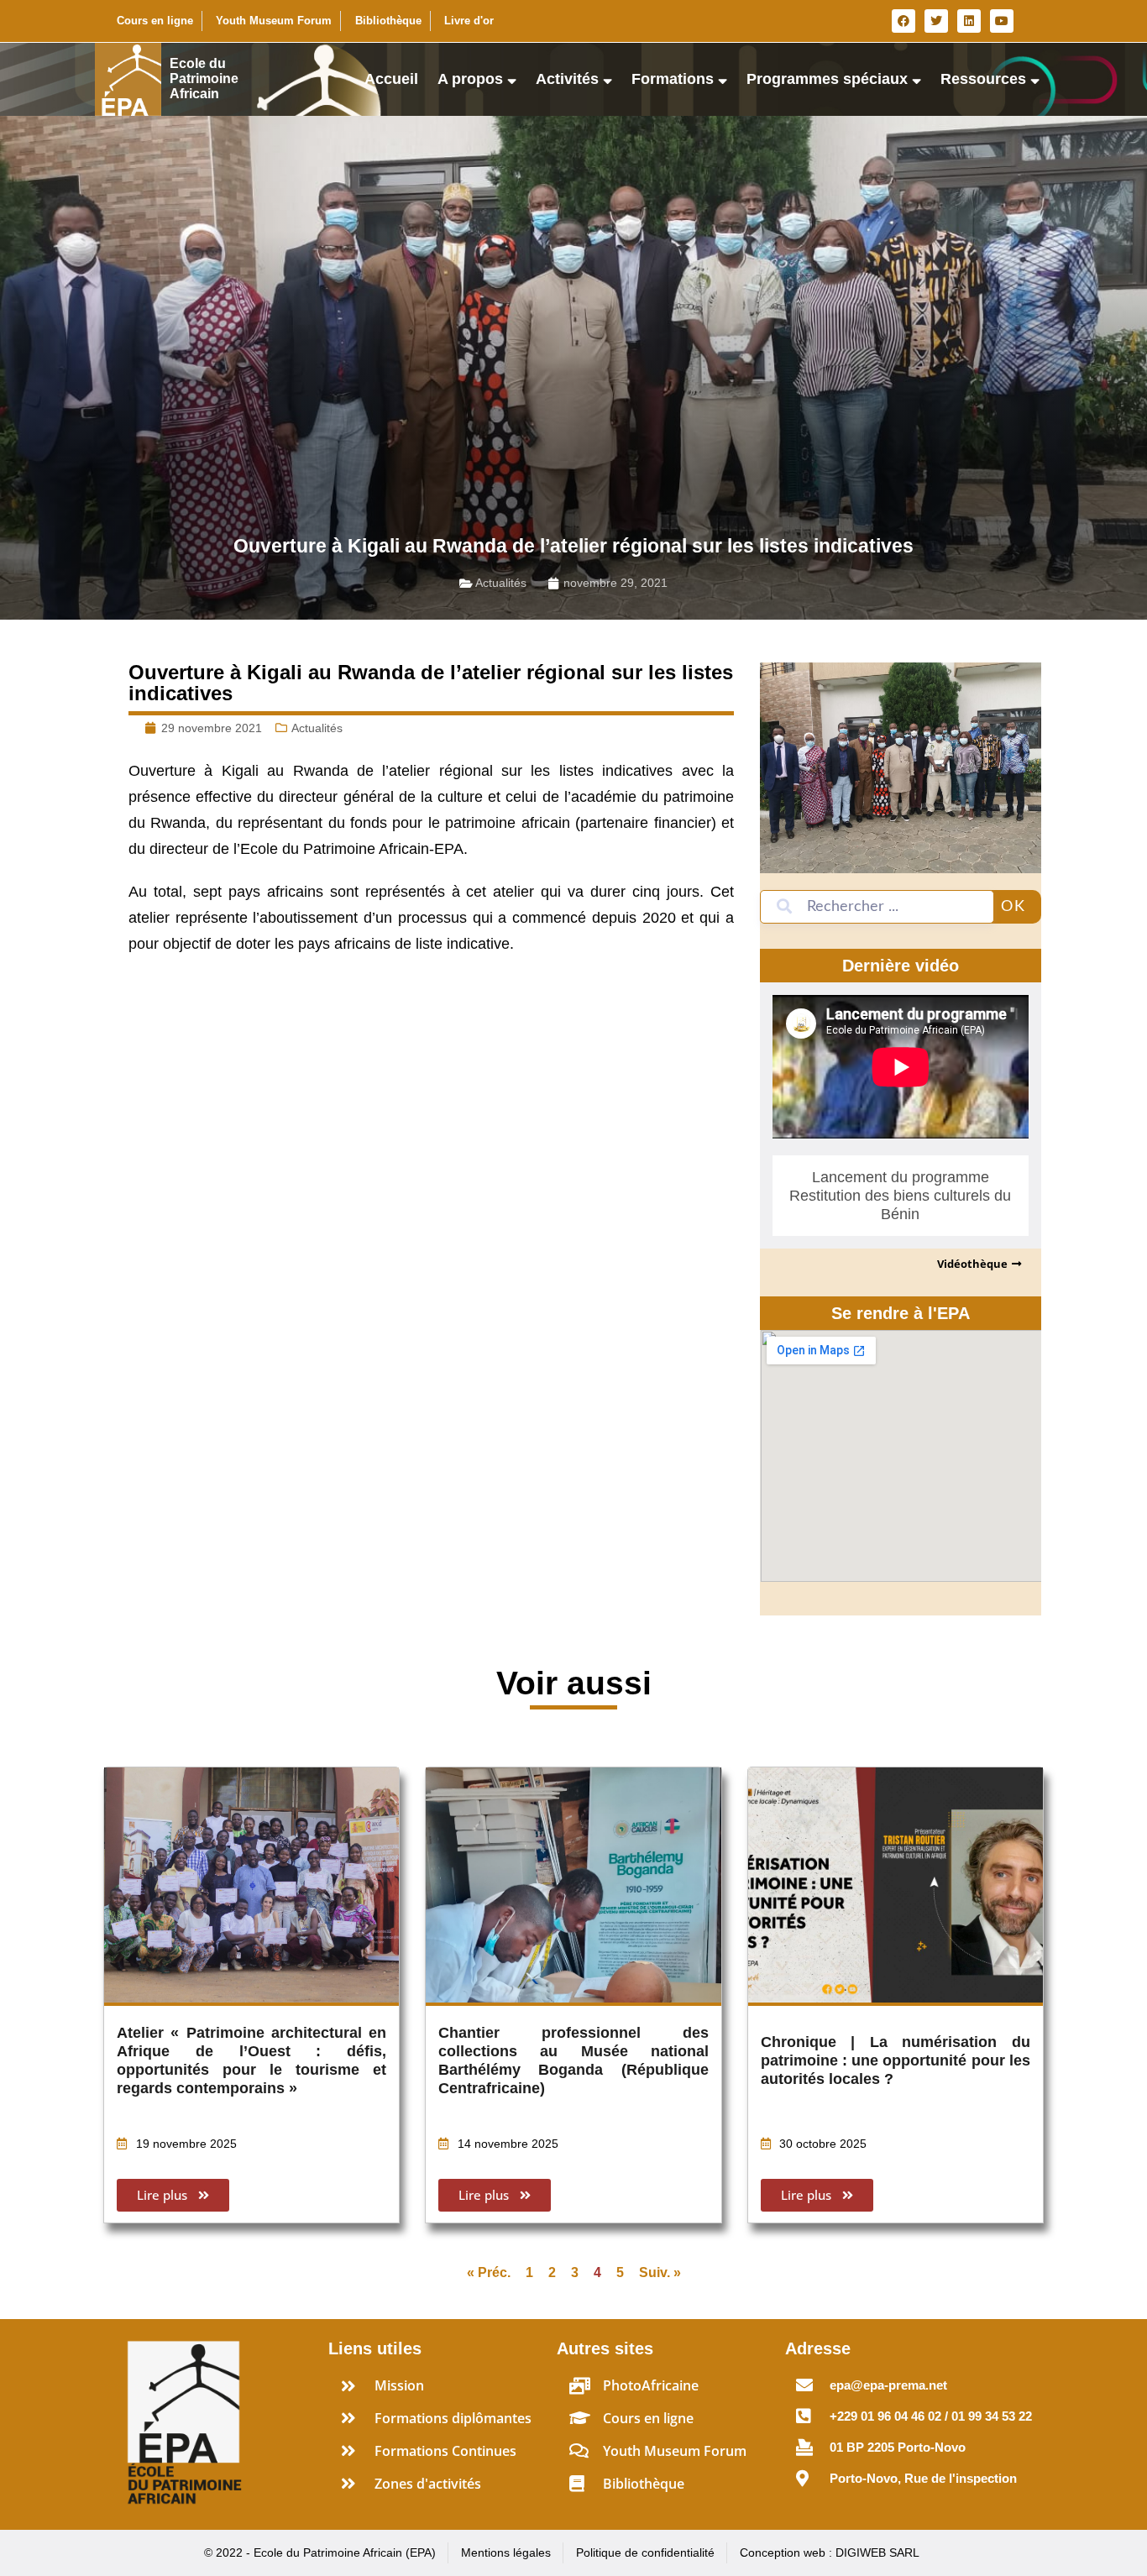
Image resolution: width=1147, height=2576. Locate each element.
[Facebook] (903, 21)
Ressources (983, 79)
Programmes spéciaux (827, 79)
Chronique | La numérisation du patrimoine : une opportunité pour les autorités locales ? (896, 2060)
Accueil (391, 79)
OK (1013, 907)
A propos (470, 79)
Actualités (501, 583)
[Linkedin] (969, 21)
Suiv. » (660, 2272)
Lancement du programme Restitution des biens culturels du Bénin (900, 1196)
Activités (567, 79)
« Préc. (489, 2272)
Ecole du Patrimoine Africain (204, 79)
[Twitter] (936, 21)
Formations (673, 79)
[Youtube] (1002, 21)
